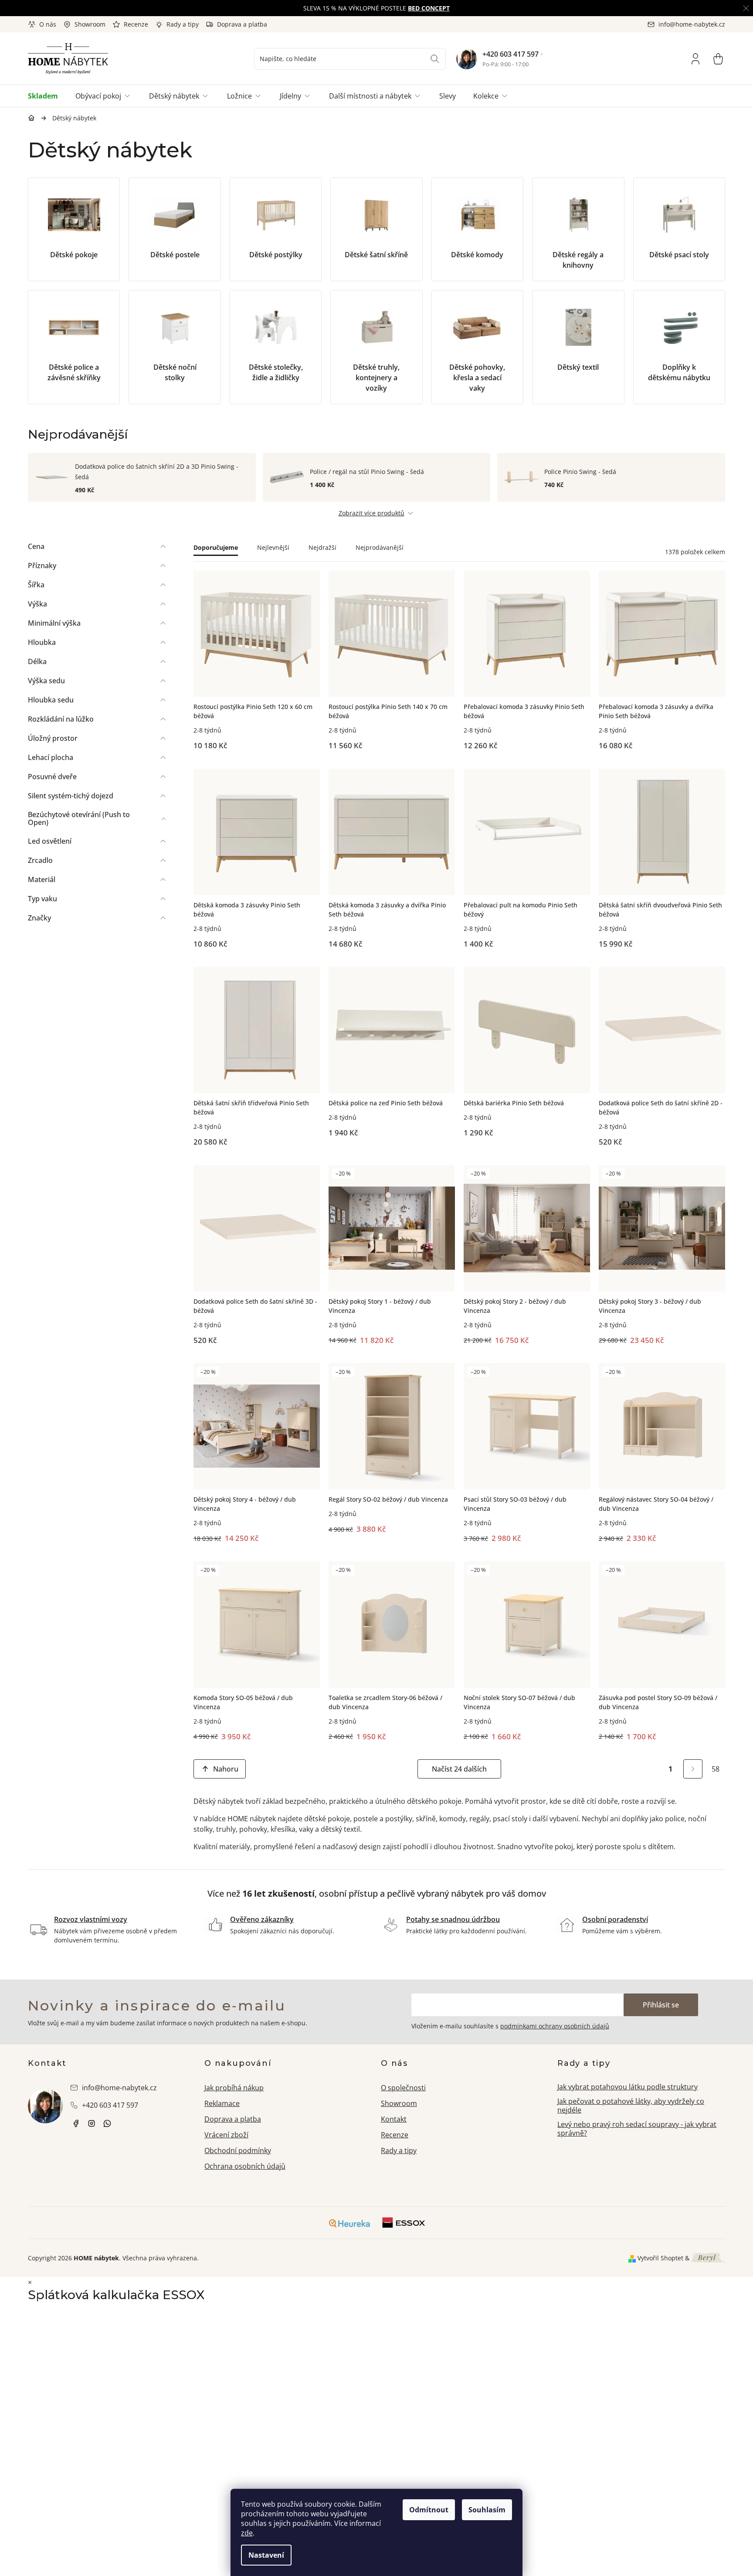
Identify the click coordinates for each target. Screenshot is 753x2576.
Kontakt (394, 2119)
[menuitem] (47, 96)
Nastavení (266, 2555)
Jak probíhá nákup (234, 2088)
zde (247, 2533)
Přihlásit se (661, 2005)
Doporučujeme (216, 547)
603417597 (107, 2123)
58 (716, 1769)
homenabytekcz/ (92, 2123)
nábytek (76, 2123)
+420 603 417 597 (510, 54)
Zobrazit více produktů (371, 513)
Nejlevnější (273, 547)
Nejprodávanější (380, 547)
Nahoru (226, 1769)
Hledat (435, 59)
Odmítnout (429, 2510)
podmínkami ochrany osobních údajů (555, 2026)
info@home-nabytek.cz (119, 2088)
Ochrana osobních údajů (245, 2166)
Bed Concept (429, 8)
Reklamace (222, 2103)
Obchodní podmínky (238, 2150)
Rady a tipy (183, 24)
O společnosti (403, 2088)
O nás (48, 24)
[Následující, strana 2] (693, 1769)
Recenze (136, 24)
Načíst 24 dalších (459, 1769)
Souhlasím (487, 2510)
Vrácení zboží (226, 2135)
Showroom (90, 24)
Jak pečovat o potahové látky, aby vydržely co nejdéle (631, 2106)
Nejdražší (322, 547)
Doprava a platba (242, 24)
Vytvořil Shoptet (660, 2258)
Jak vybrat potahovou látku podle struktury (627, 2087)
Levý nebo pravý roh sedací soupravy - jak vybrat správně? (637, 2129)
